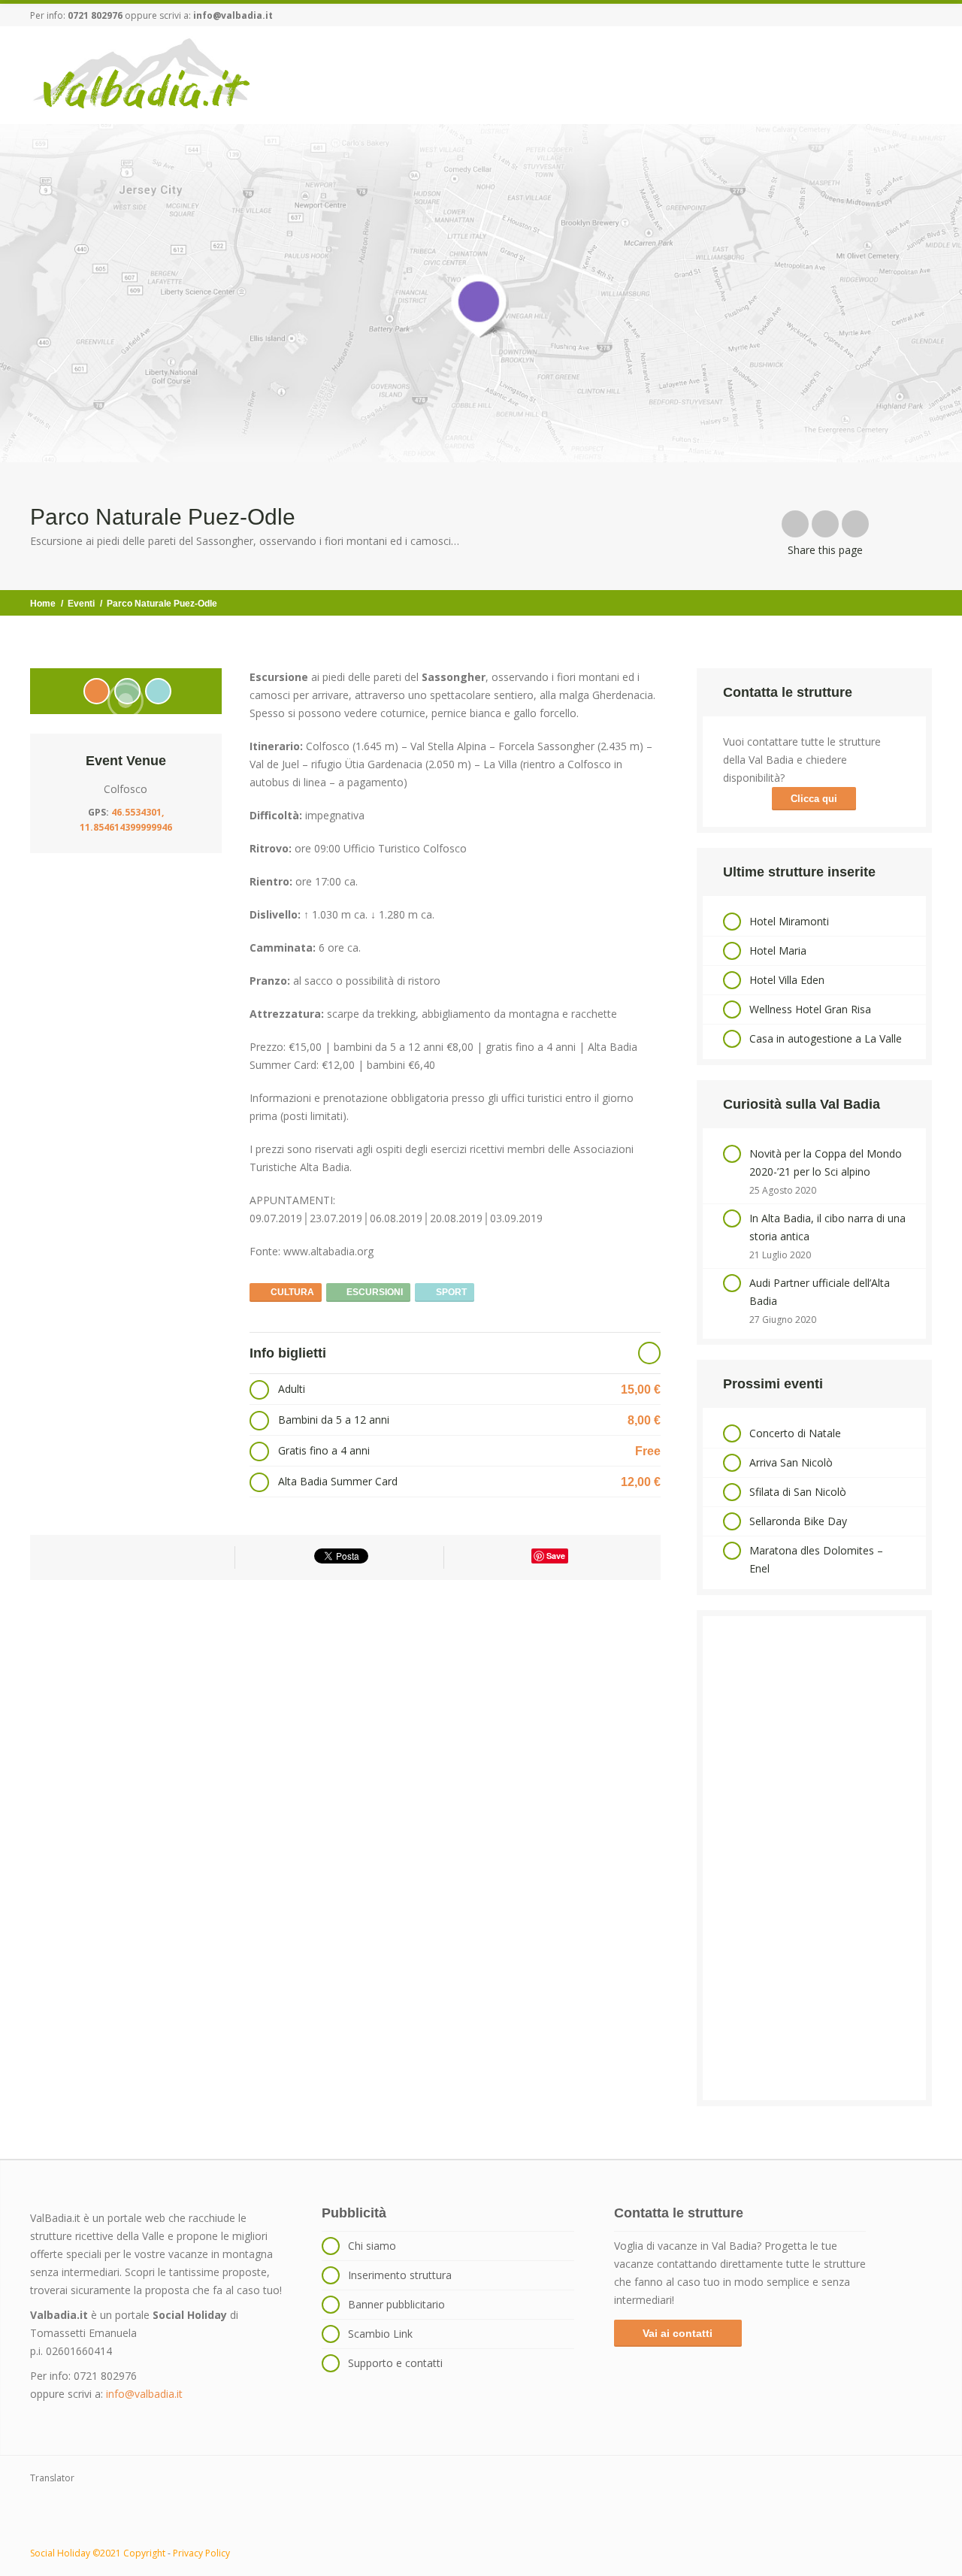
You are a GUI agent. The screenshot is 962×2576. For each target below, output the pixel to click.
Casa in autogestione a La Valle (826, 1038)
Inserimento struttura (400, 2275)
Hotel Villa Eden (787, 980)
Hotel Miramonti (789, 921)
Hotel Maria (778, 950)
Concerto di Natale (795, 1433)
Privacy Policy (201, 2553)
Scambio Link (380, 2334)
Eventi (81, 604)
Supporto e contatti (395, 2363)
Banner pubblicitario (396, 2304)
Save (556, 1556)
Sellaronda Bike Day (798, 1521)
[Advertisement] (814, 1858)
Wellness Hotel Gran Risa (810, 1009)
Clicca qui (814, 799)
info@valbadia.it (233, 15)
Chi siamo (372, 2246)
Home (43, 604)
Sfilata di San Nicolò (798, 1492)
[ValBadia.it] (142, 74)
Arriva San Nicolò (791, 1462)
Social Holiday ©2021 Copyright (98, 2553)
